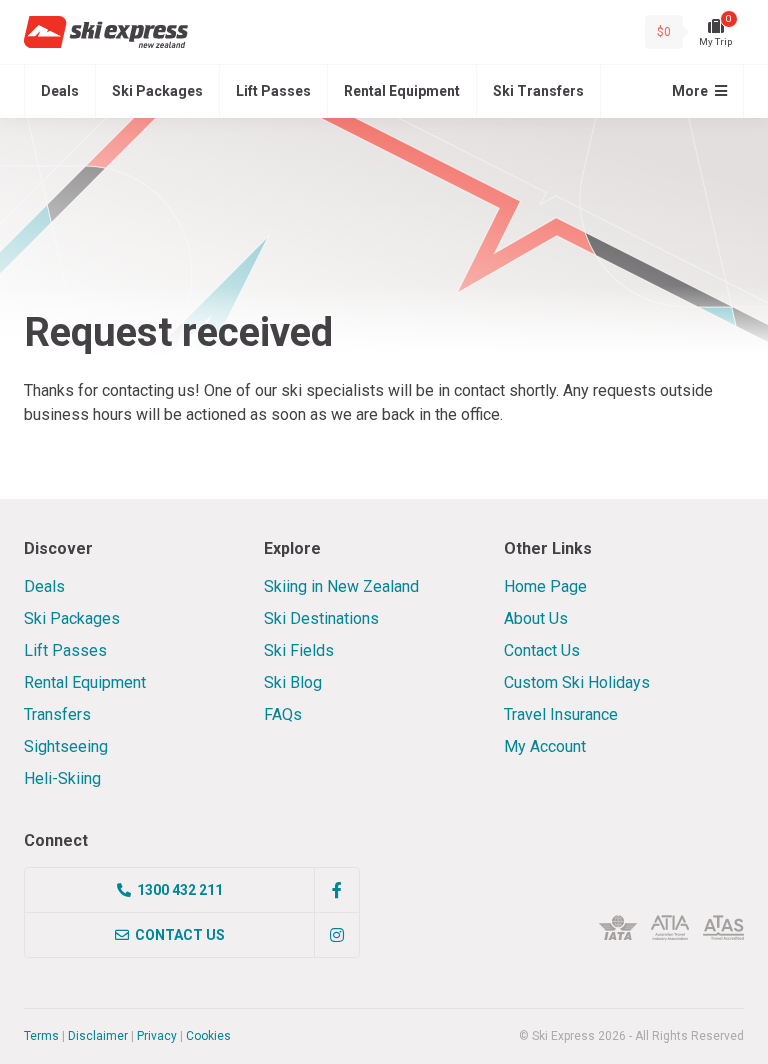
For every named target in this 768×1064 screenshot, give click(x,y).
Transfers (57, 714)
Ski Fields (299, 650)
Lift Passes (273, 91)
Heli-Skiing (62, 778)
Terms (41, 1036)
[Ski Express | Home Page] (106, 32)
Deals (60, 91)
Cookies (208, 1036)
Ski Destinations (321, 618)
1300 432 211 (180, 890)
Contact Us (542, 650)
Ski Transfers (538, 91)
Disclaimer (98, 1036)
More (691, 91)
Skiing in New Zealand (341, 586)
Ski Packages (157, 91)
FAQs (283, 714)
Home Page (545, 586)
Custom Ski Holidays (577, 682)
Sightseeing (66, 746)
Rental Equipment (402, 91)
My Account (545, 746)
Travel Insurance (561, 714)
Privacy (157, 1036)
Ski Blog (293, 682)
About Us (536, 618)
